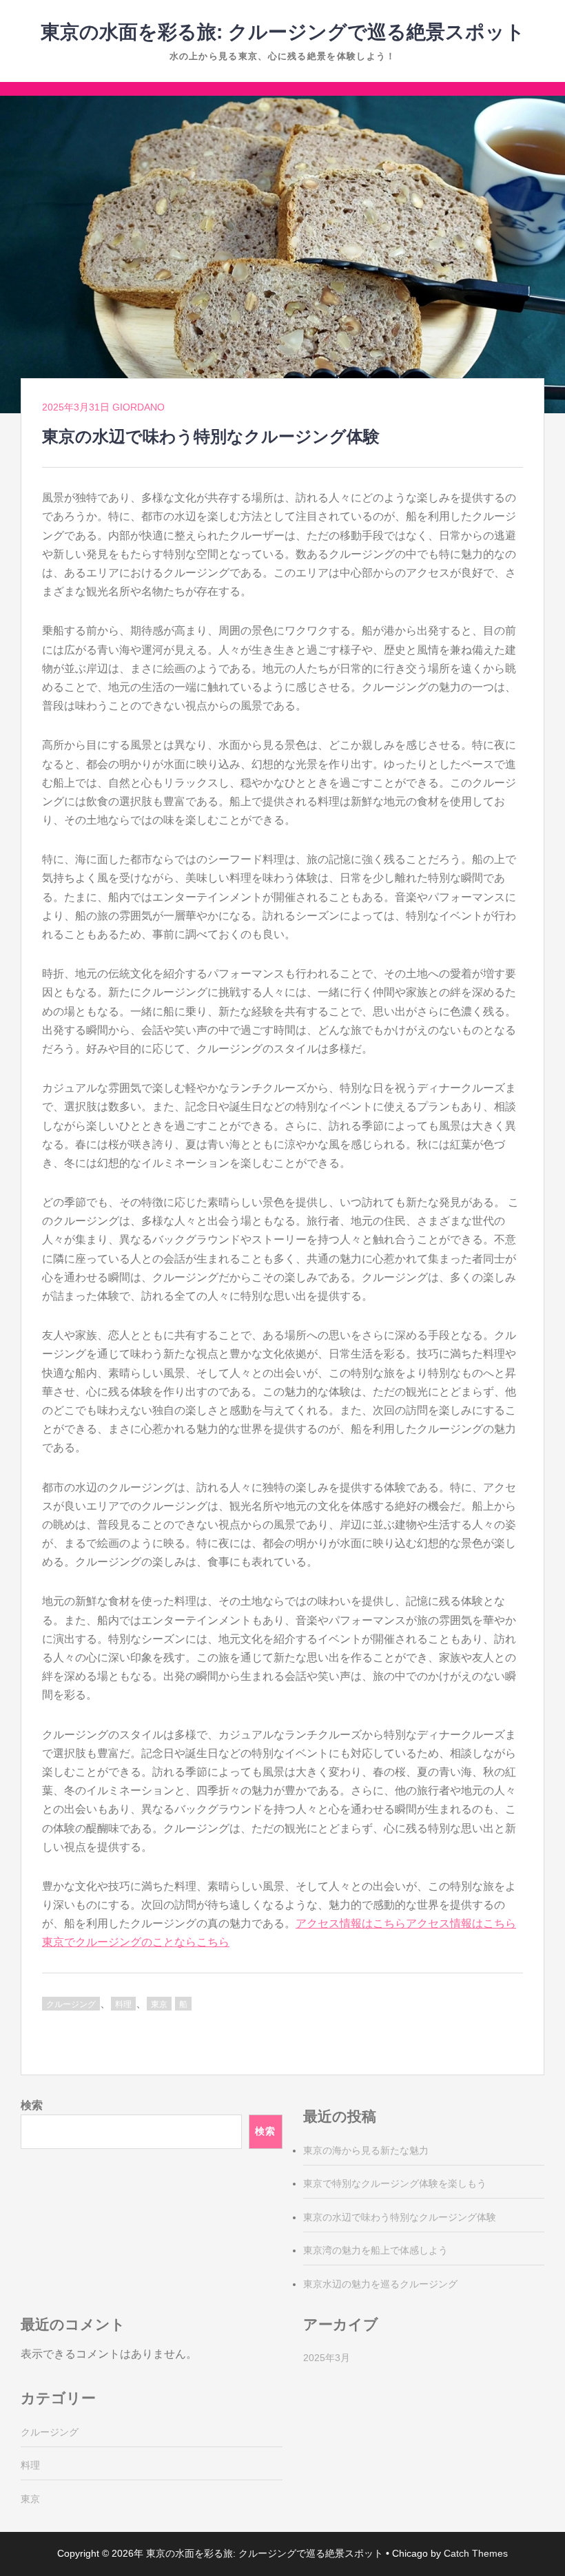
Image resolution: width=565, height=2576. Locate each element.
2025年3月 (327, 2358)
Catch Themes (476, 2553)
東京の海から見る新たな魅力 (366, 2150)
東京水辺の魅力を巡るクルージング (380, 2284)
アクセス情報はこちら (351, 1923)
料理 (123, 2004)
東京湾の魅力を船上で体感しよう (376, 2250)
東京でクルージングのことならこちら (136, 1942)
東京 (159, 2004)
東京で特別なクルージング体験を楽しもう (395, 2183)
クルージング (71, 2004)
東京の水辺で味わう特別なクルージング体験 (400, 2217)
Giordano (138, 407)
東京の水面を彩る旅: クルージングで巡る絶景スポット (283, 32)
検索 (32, 2105)
